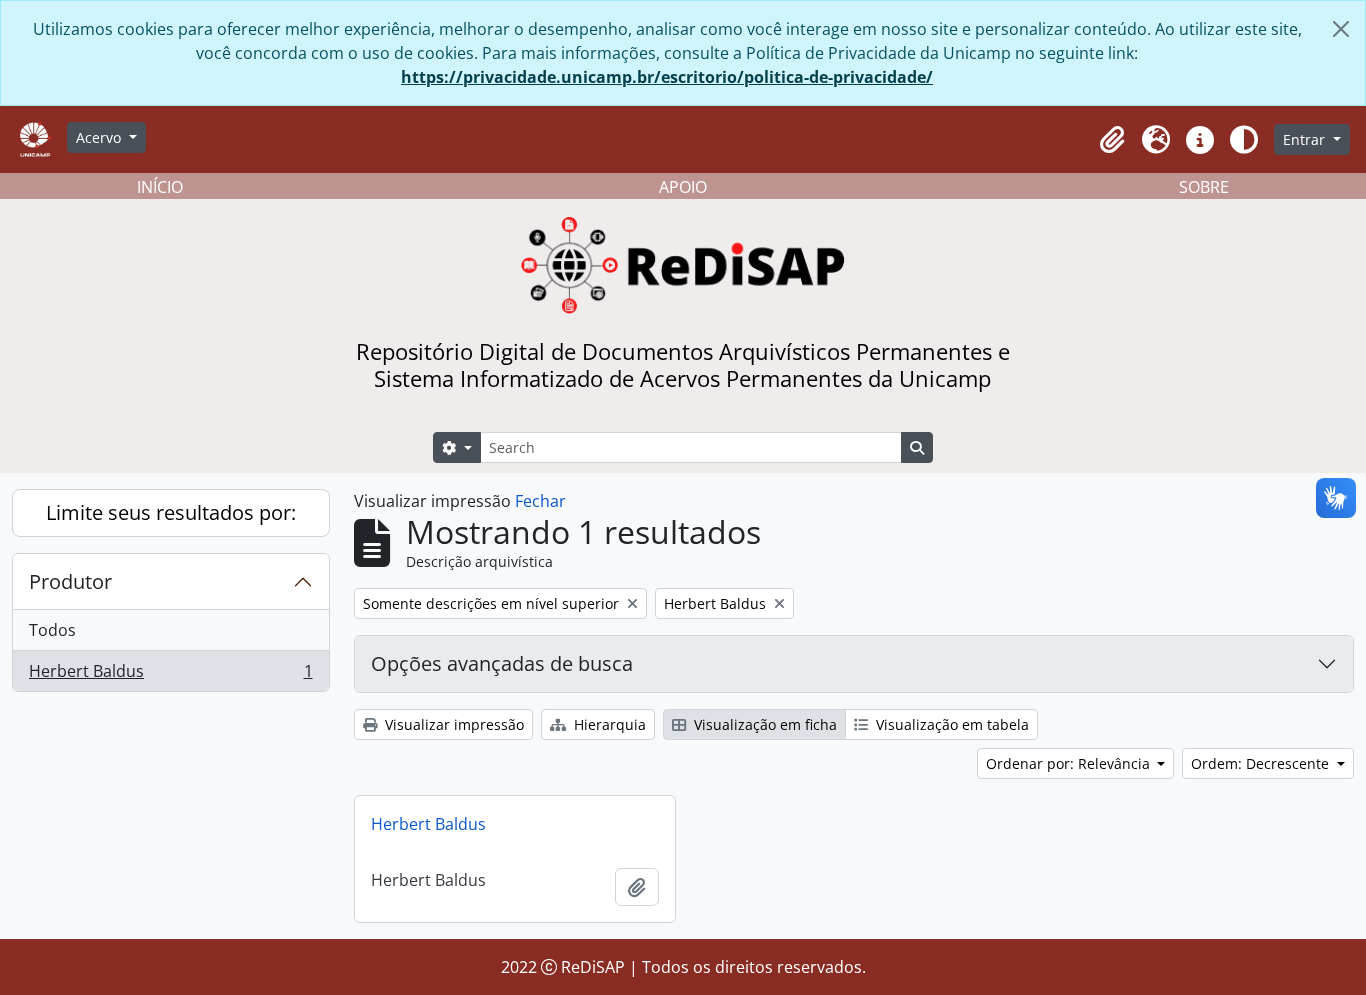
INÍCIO (160, 187)
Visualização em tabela (950, 724)
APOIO (683, 187)
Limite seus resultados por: (171, 512)
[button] (1112, 140)
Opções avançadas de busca (502, 663)
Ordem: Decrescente (1262, 763)
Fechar (540, 501)
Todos (52, 630)
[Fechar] (1341, 29)
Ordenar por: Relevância (1070, 763)
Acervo (100, 137)
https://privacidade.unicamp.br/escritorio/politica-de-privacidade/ (667, 77)
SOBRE (1204, 187)
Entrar (1306, 139)
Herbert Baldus (170, 675)
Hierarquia (608, 724)
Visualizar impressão (452, 724)
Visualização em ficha (763, 724)
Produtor (70, 581)
